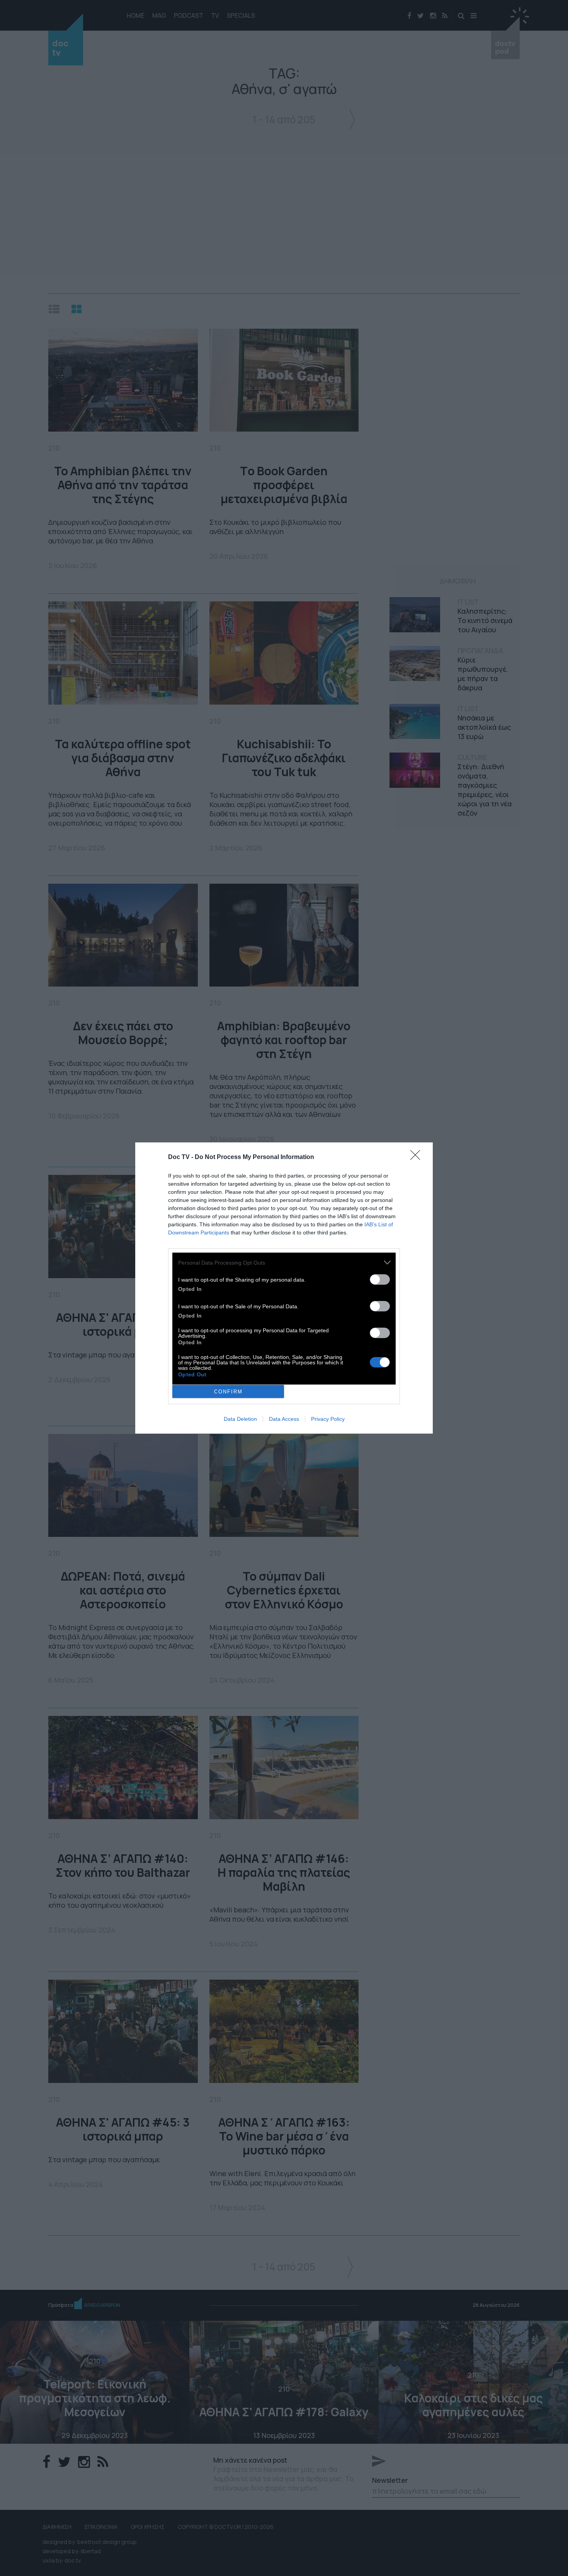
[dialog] (284, 1288)
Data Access (284, 1419)
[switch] (380, 1279)
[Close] (418, 1157)
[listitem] (284, 1262)
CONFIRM (228, 1392)
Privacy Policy (328, 1419)
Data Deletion (240, 1419)
